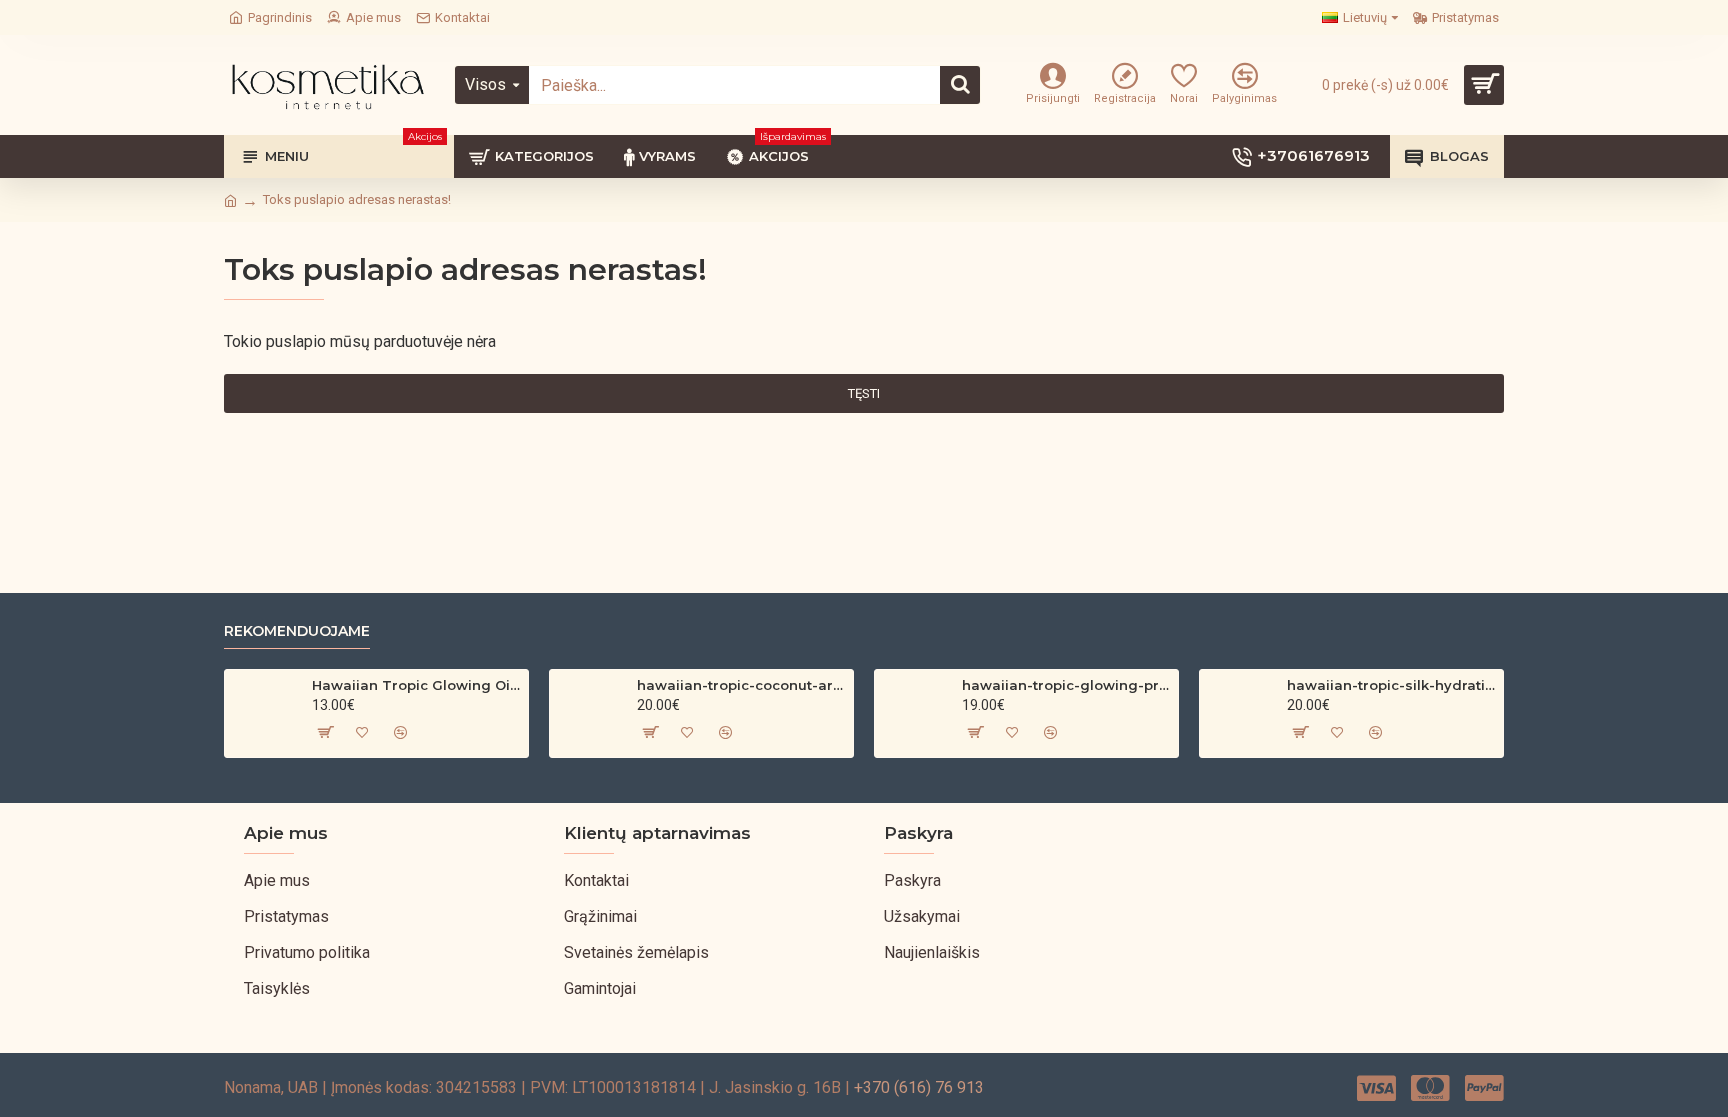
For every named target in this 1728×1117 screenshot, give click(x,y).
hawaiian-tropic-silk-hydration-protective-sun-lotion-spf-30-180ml (1391, 685)
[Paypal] (1484, 1088)
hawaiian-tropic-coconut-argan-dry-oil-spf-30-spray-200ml (741, 685)
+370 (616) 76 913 (919, 1087)
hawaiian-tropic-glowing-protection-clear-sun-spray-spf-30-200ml (1066, 685)
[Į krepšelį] (324, 732)
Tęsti (864, 393)
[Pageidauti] (362, 732)
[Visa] (1376, 1088)
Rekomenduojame (297, 631)
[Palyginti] (400, 732)
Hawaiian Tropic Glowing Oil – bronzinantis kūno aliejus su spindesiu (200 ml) (416, 685)
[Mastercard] (1430, 1088)
